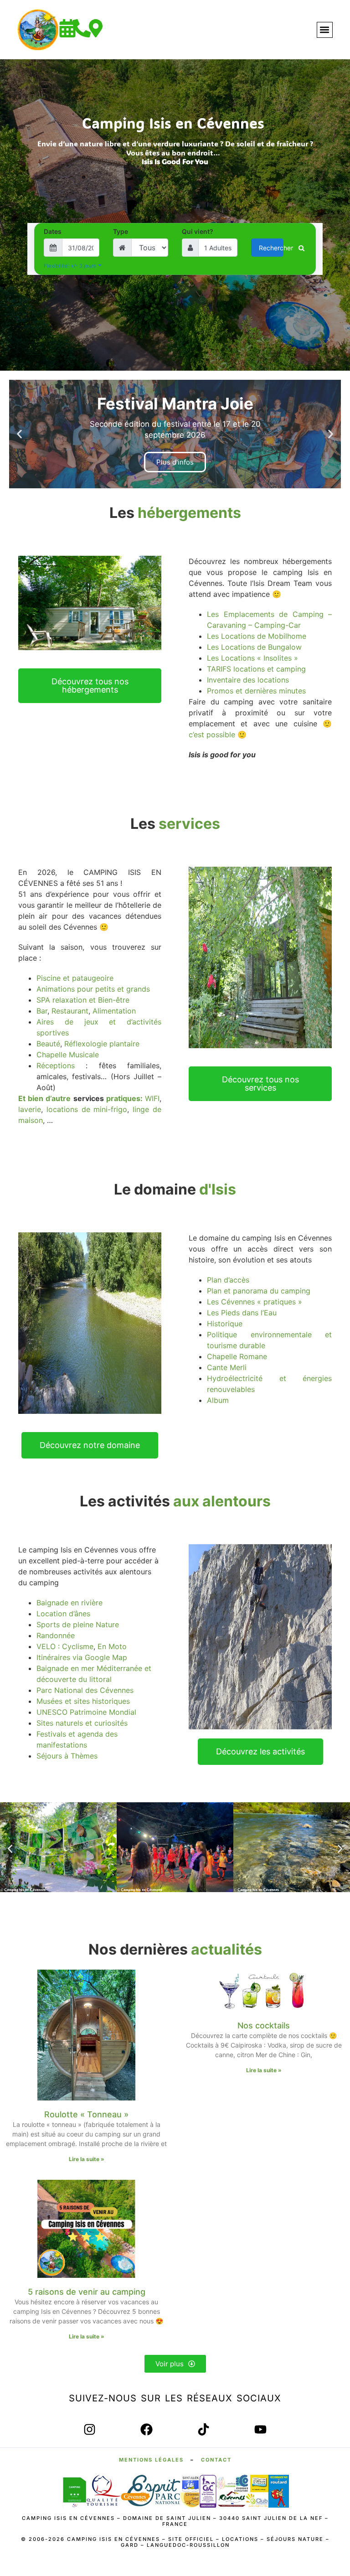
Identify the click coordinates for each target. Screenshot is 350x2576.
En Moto (112, 1646)
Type (121, 232)
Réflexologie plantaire (102, 1044)
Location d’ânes (63, 1614)
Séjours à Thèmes (67, 1756)
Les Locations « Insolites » (252, 658)
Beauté (48, 1044)
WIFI (152, 1098)
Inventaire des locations (248, 680)
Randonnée (56, 1635)
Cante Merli (227, 1367)
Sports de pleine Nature (78, 1624)
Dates (53, 232)
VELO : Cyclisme (65, 1646)
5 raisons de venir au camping (87, 2292)
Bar (42, 1011)
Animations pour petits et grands (93, 989)
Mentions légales (151, 2460)
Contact (216, 2460)
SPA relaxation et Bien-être (83, 1000)
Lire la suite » (87, 2159)
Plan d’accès (228, 1280)
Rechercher (271, 248)
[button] (325, 30)
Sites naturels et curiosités (82, 1723)
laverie (30, 1109)
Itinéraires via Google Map (82, 1657)
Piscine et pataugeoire (75, 978)
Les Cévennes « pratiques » (255, 1302)
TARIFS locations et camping (256, 669)
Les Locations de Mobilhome (257, 636)
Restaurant (70, 1011)
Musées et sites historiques (83, 1701)
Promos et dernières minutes (256, 691)
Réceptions (56, 1066)
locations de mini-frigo (87, 1109)
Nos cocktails (264, 2025)
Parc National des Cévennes (85, 1690)
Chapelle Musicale (68, 1055)
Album (218, 1400)
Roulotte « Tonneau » (86, 2114)
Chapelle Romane (237, 1356)
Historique (225, 1324)
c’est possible (212, 735)
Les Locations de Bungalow (254, 647)
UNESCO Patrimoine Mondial (86, 1712)
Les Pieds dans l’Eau (242, 1313)
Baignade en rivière (69, 1603)
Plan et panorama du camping (259, 1291)
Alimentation (114, 1011)
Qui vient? (198, 232)
